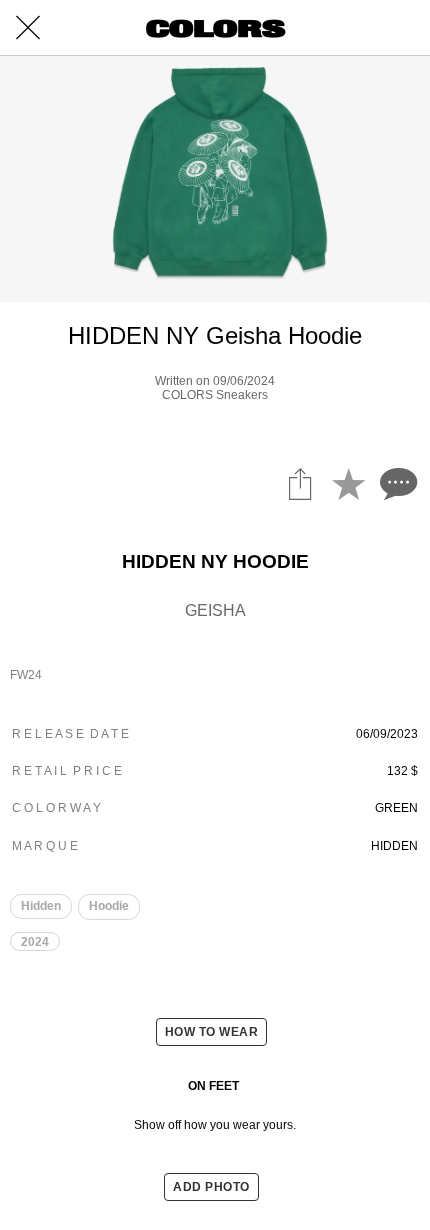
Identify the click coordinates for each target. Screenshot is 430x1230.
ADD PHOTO (211, 1187)
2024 (35, 942)
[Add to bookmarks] (348, 483)
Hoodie (109, 906)
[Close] (28, 28)
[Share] (300, 483)
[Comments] (396, 483)
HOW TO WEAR (212, 1032)
